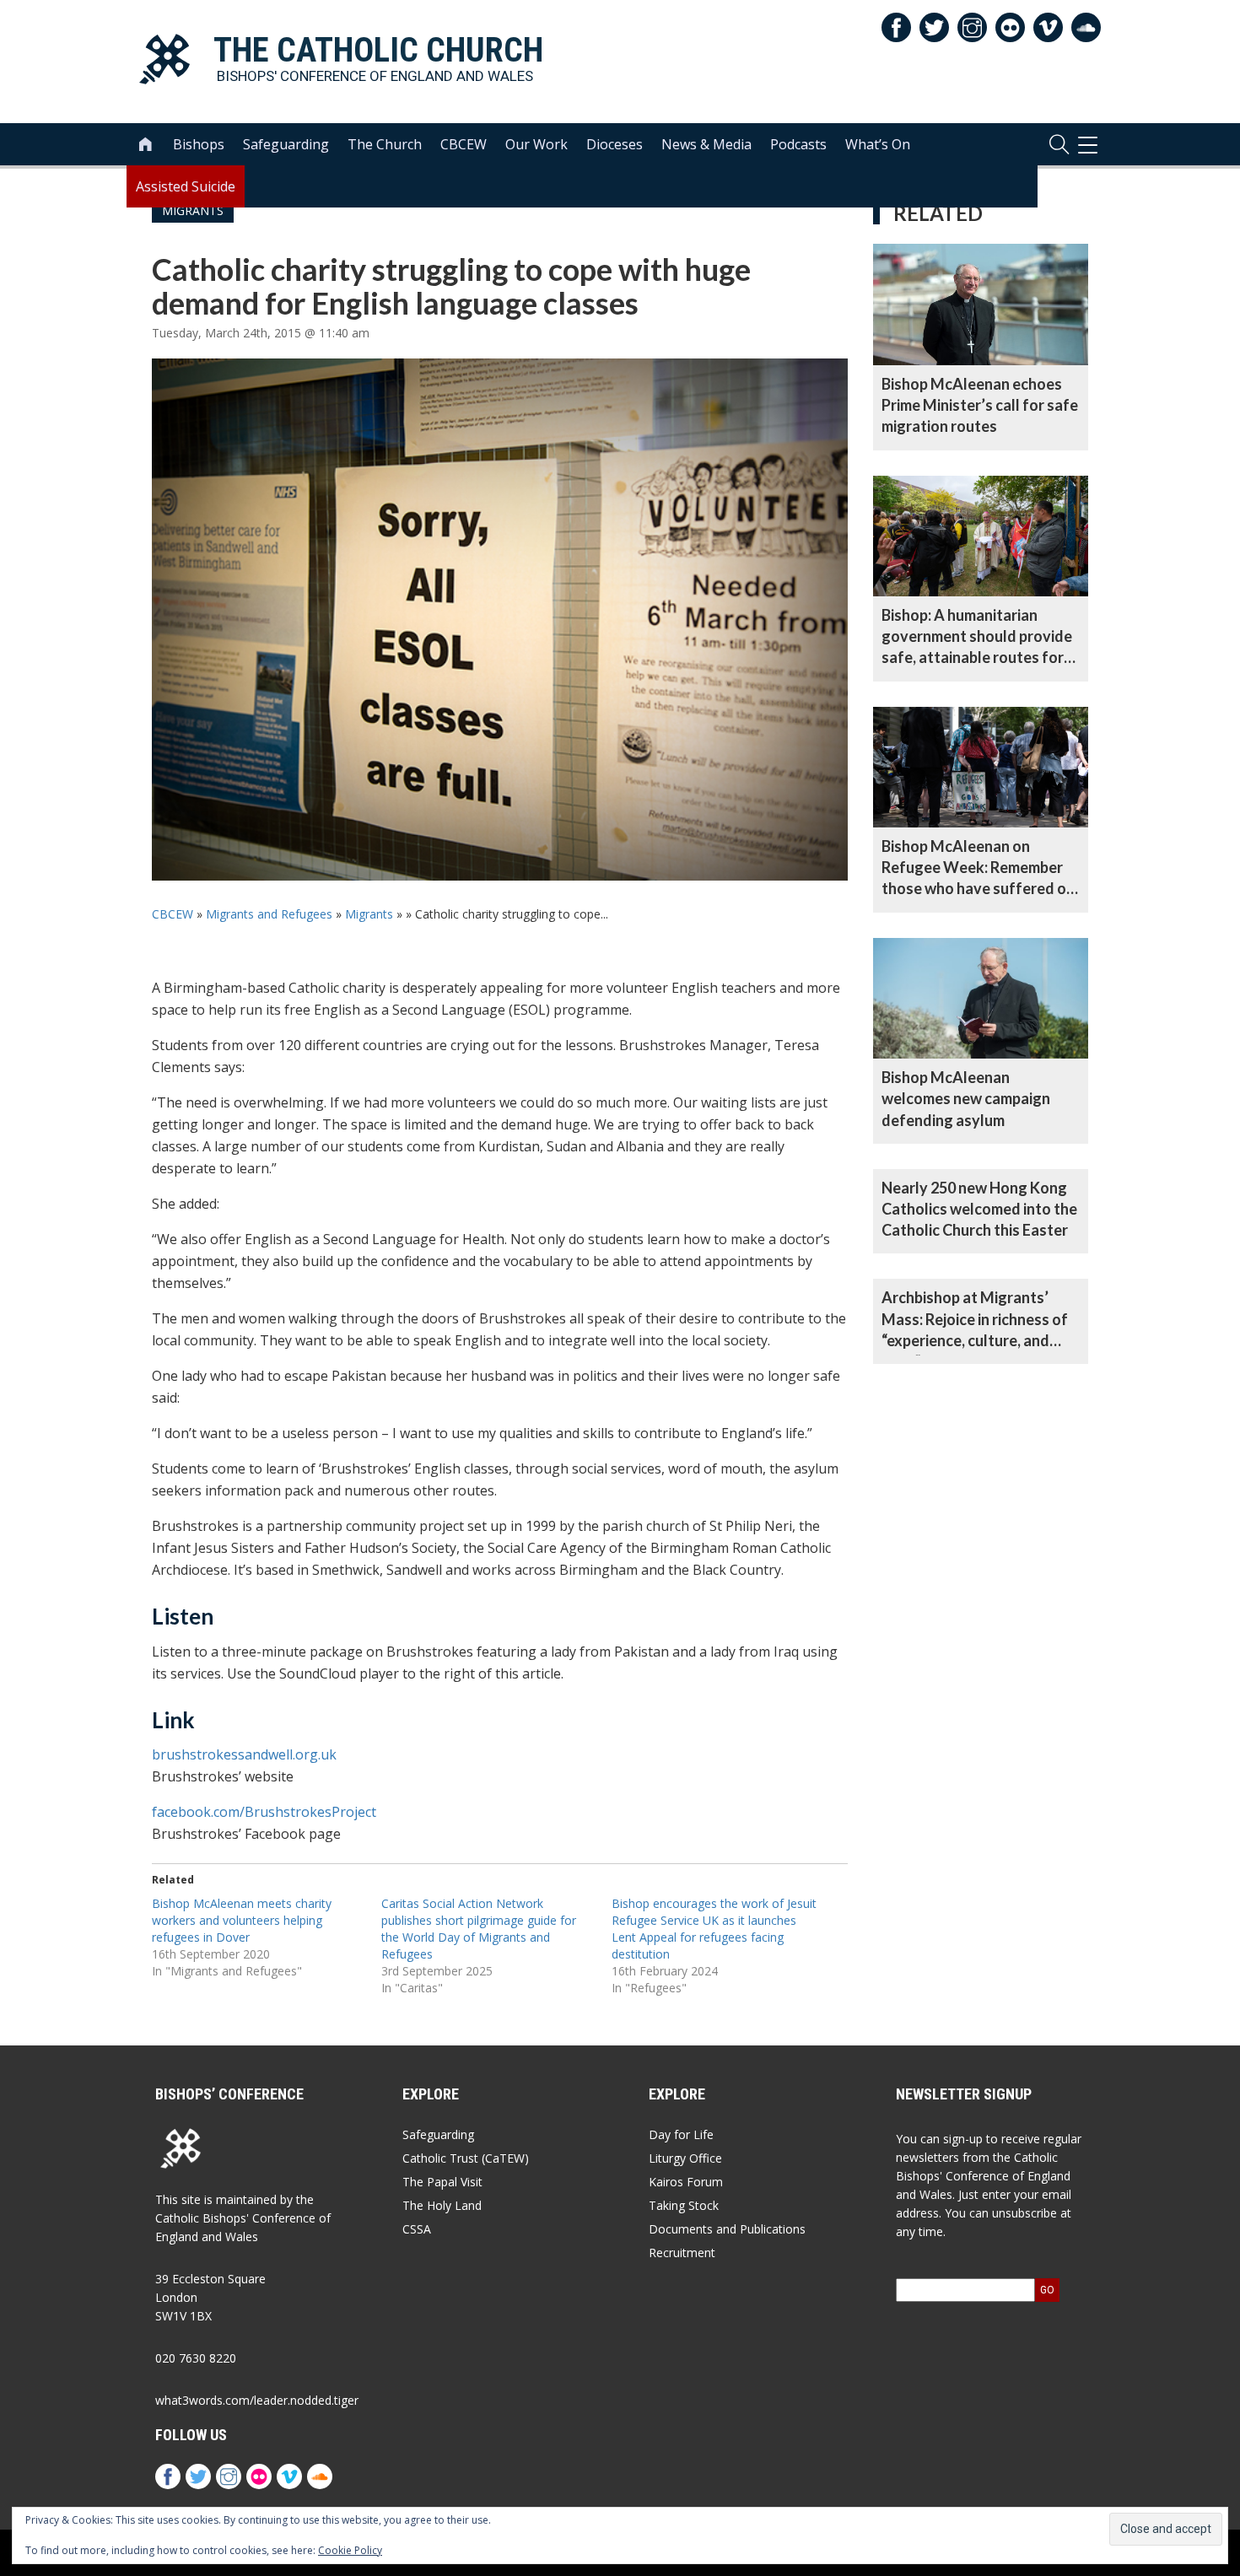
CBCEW (464, 144)
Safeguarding (286, 144)
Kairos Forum (686, 2182)
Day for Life (681, 2134)
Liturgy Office (685, 2158)
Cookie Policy (350, 2550)
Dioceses (615, 144)
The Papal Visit (442, 2182)
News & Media (706, 144)
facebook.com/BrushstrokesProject (264, 1812)
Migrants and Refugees (269, 914)
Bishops (199, 144)
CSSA (417, 2229)
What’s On (878, 144)
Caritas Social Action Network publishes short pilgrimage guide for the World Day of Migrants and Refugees (479, 1929)
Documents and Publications (727, 2229)
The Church (385, 144)
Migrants (369, 914)
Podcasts (798, 144)
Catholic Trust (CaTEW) (466, 2158)
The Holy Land (442, 2205)
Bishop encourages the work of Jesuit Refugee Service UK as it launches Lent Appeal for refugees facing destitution (714, 1929)
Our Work (536, 144)
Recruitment (682, 2253)
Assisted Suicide (186, 186)
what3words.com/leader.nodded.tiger (257, 2400)
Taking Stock (684, 2205)
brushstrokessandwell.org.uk (244, 1754)
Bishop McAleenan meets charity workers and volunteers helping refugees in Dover (242, 1920)
